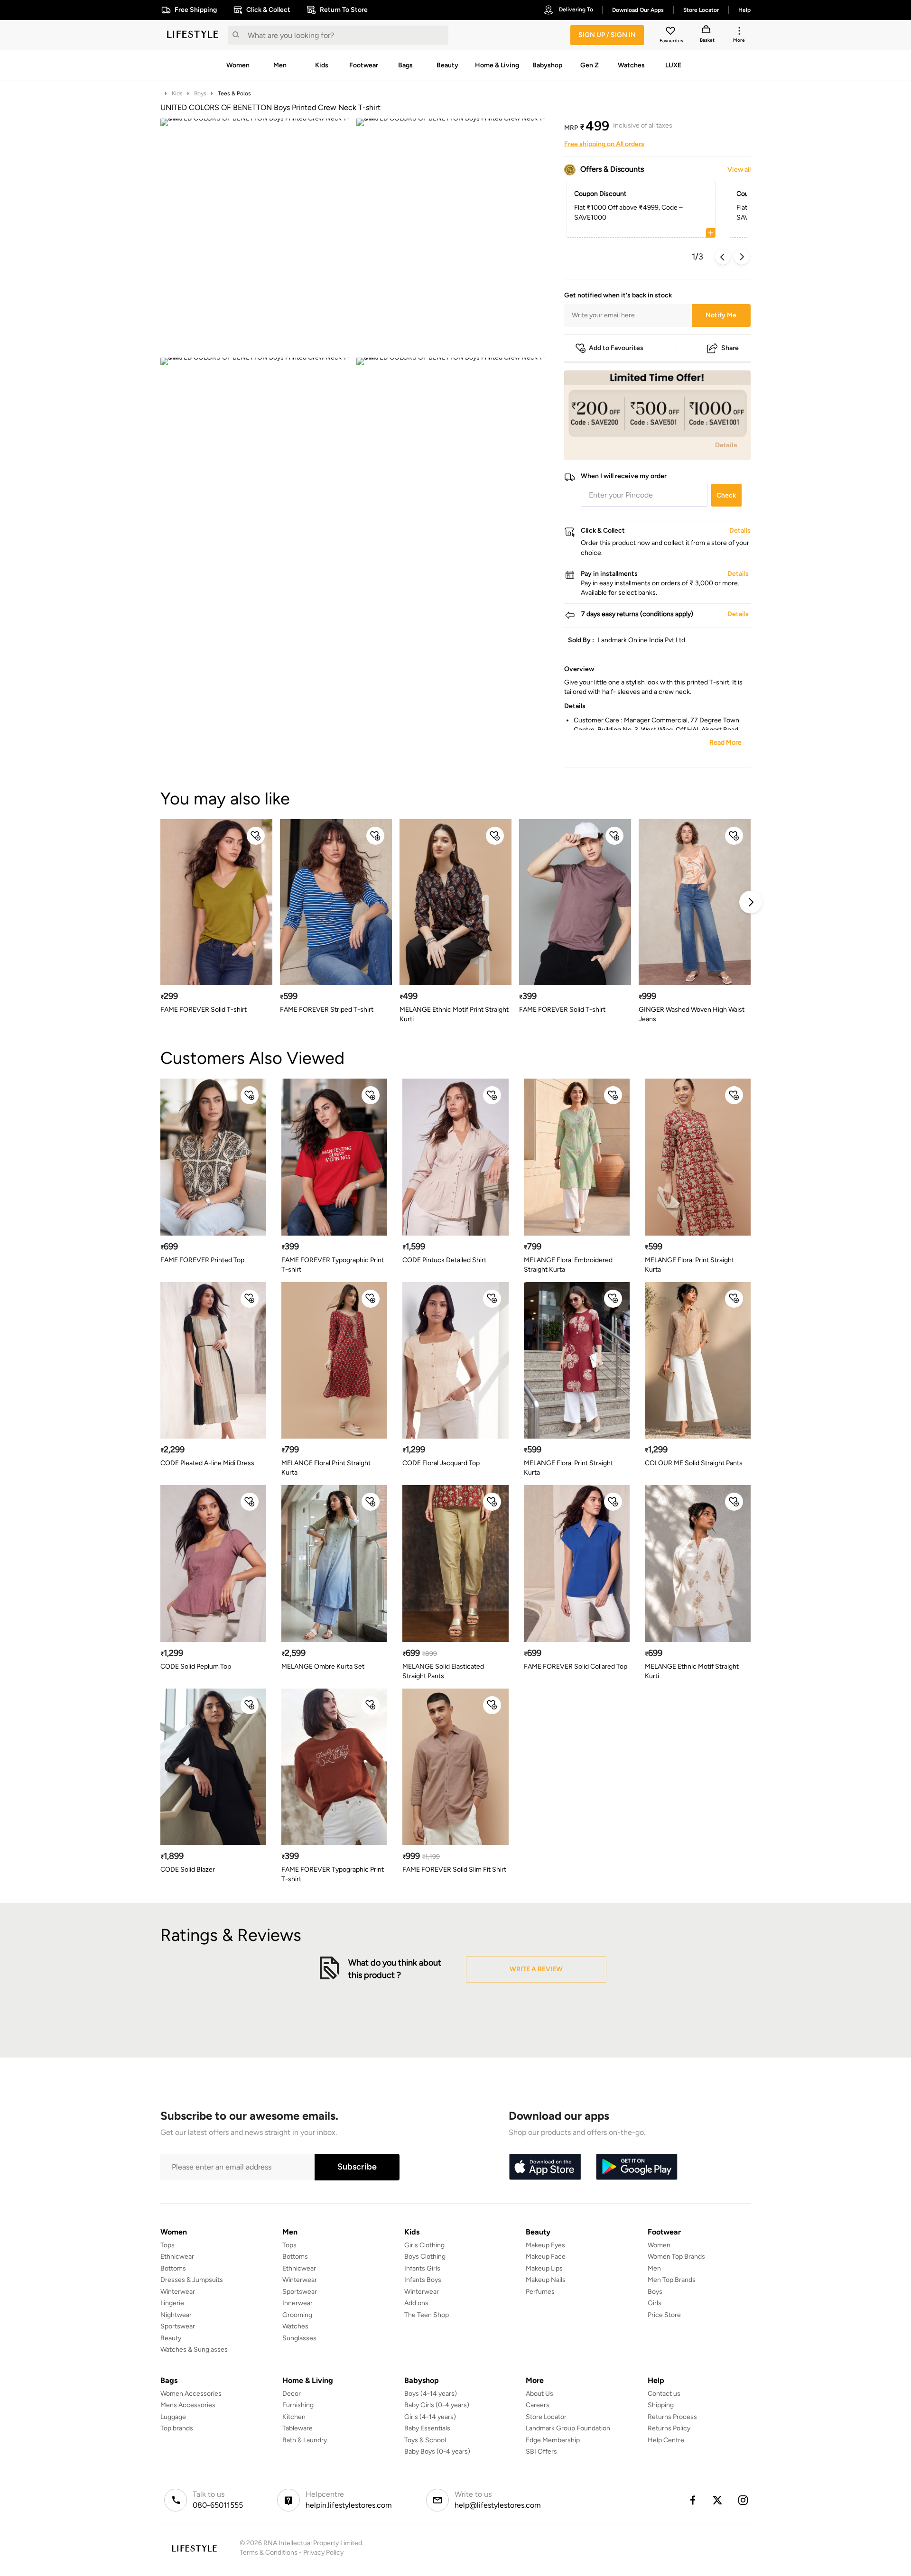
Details (726, 445)
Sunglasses (299, 2338)
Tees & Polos (234, 93)
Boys (200, 93)
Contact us (664, 2394)
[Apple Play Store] (545, 2167)
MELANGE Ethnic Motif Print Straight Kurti (454, 1014)
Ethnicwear (177, 2257)
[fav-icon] (671, 32)
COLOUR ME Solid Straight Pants (694, 1463)
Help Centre (666, 2440)
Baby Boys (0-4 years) (437, 2451)
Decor (292, 2394)
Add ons (416, 2303)
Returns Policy (669, 2428)
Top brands (177, 2428)
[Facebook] (692, 2500)
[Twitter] (718, 2500)
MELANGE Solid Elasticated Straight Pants (443, 1671)
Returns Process (672, 2417)
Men (654, 2268)
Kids (177, 93)
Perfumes (540, 2292)
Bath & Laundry (305, 2440)
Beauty (171, 2338)
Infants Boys (423, 2280)
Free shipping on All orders (604, 144)
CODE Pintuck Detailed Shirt (444, 1260)
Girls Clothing (424, 2245)
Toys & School (425, 2440)
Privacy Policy (323, 2553)
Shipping (661, 2405)
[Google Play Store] (637, 2167)
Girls (655, 2303)
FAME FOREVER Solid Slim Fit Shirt (454, 1870)
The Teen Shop (427, 2315)
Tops (167, 2245)
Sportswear (178, 2326)
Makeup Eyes (545, 2245)
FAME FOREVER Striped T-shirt (327, 1010)
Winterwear (178, 2292)
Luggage (173, 2417)
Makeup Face (546, 2257)
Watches (295, 2326)
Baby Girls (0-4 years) (437, 2405)
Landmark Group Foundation (568, 2428)
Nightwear (176, 2315)
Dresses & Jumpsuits (192, 2280)
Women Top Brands (676, 2257)
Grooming (297, 2315)
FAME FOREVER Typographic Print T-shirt (333, 1265)
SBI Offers (541, 2451)
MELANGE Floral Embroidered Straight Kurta (568, 1265)
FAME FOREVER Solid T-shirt (204, 1010)
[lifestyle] (193, 35)
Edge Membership (553, 2440)
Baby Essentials (427, 2428)
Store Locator (546, 2417)
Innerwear (297, 2303)
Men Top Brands (672, 2280)
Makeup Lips (544, 2268)
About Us (539, 2394)
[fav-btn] (256, 836)
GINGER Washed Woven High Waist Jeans (692, 1014)
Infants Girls (422, 2268)
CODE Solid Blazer (188, 1870)
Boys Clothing (425, 2257)
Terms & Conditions (269, 2553)
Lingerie (172, 2303)
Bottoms (173, 2268)
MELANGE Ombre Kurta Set (323, 1667)
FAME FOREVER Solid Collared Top (576, 1667)
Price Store (664, 2315)
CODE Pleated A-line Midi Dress (207, 1463)
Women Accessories (191, 2394)
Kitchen (294, 2417)
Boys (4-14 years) (431, 2394)
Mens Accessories (188, 2405)
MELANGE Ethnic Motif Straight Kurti (692, 1671)
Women (659, 2245)
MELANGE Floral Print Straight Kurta (689, 1265)
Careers (538, 2405)
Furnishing (298, 2405)
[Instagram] (744, 2500)
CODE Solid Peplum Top (196, 1667)
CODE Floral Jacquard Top (441, 1463)
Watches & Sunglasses (194, 2350)
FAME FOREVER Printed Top (202, 1260)
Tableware (297, 2428)
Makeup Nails (546, 2280)
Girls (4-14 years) (430, 2417)
